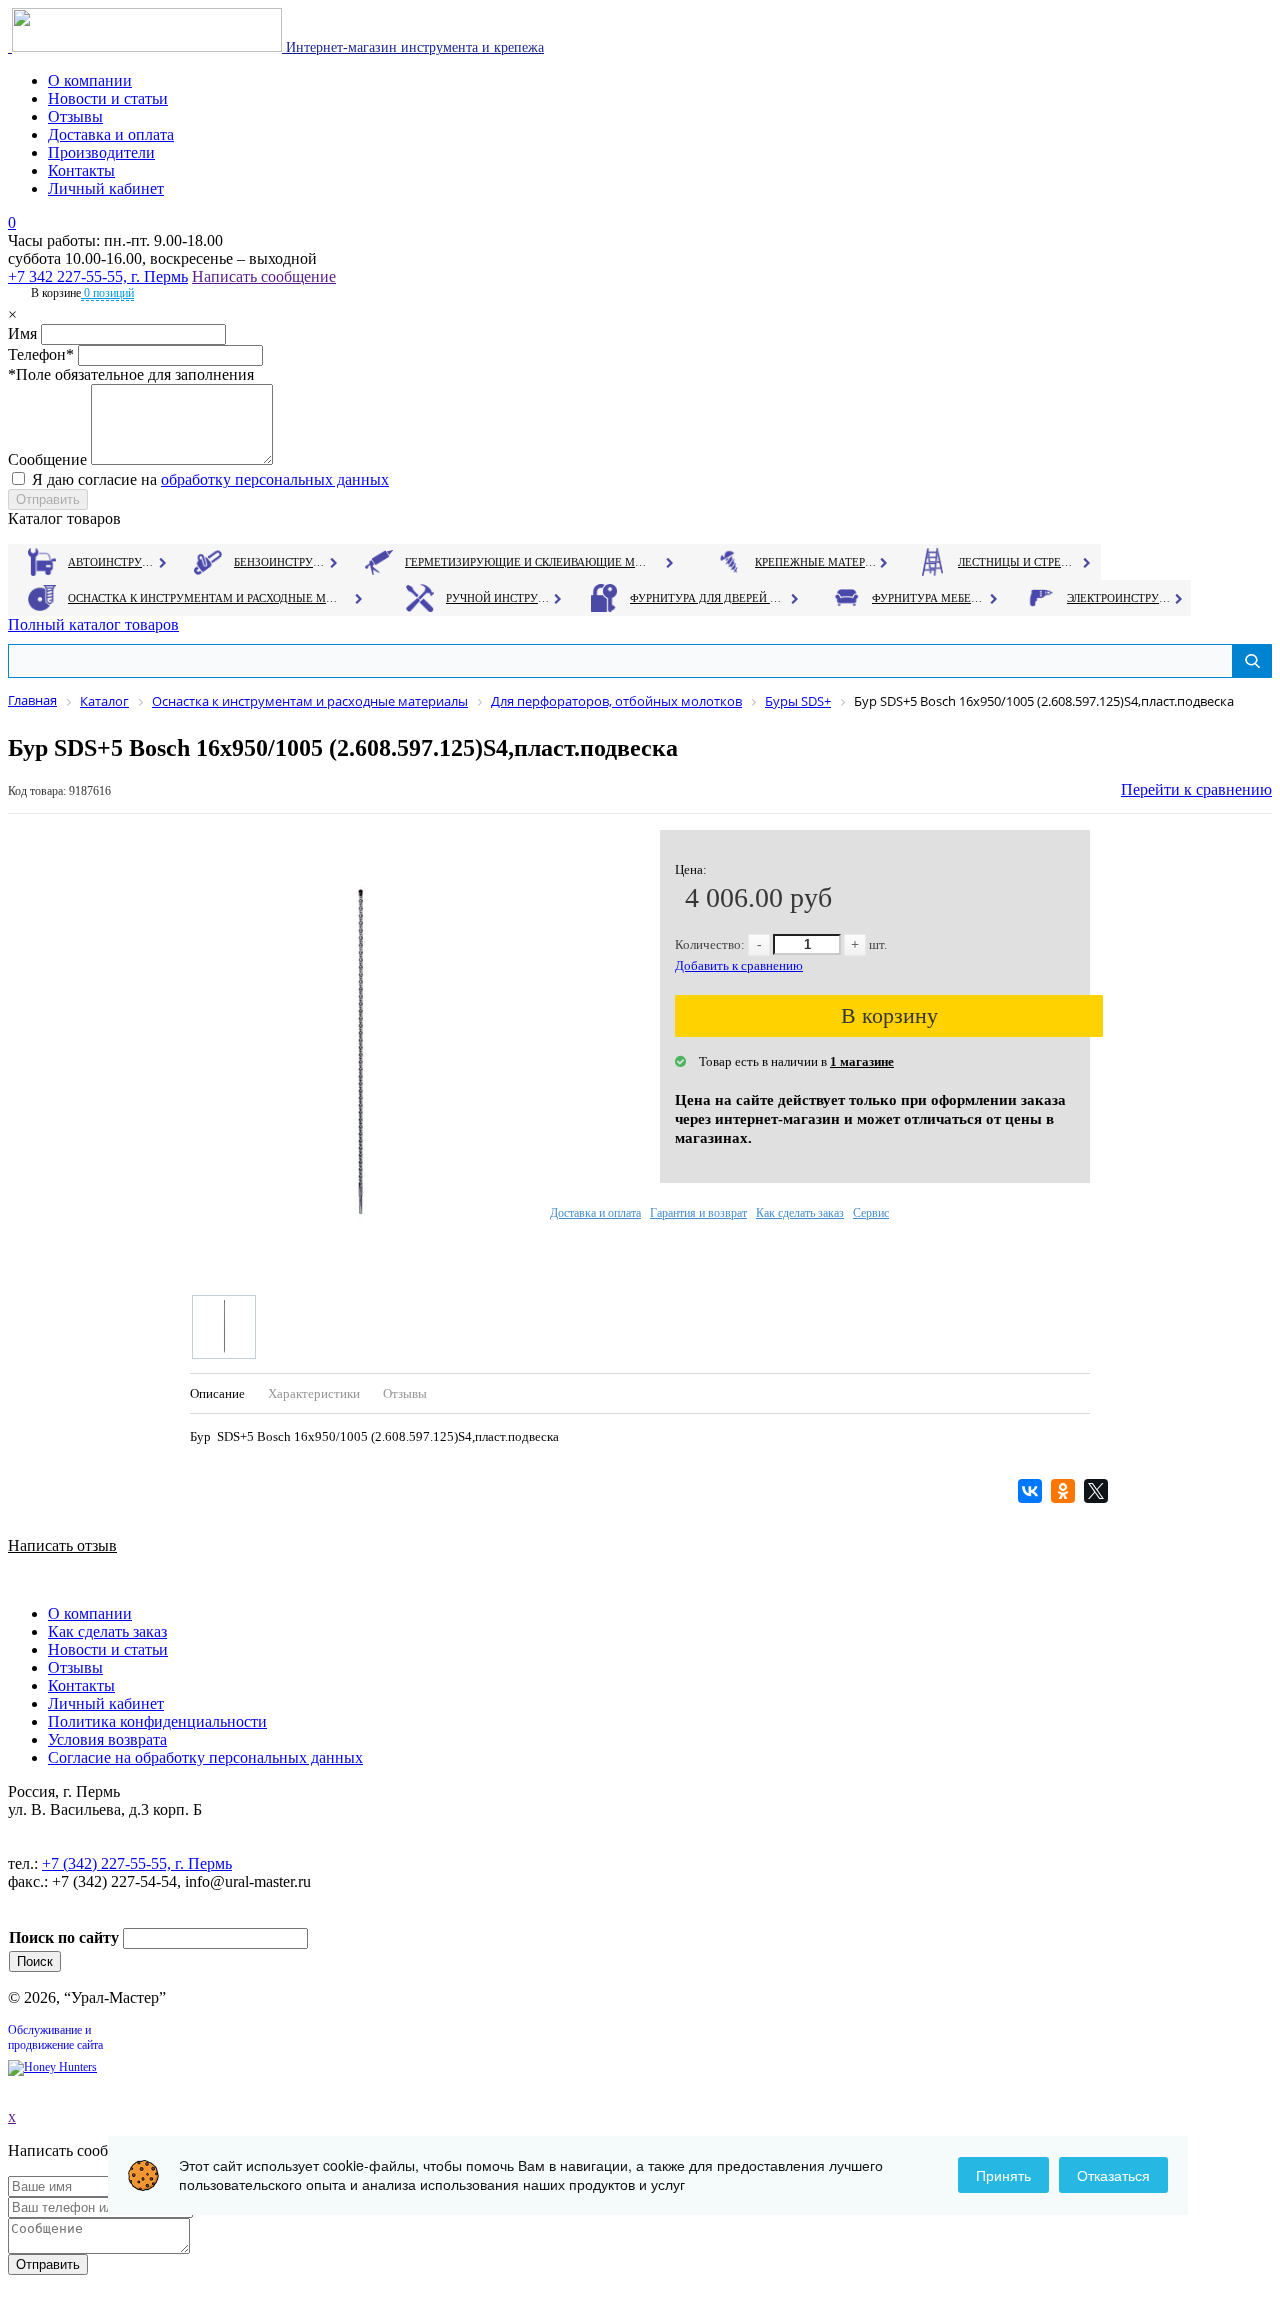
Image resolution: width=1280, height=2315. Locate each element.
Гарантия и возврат (698, 1213)
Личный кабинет (106, 188)
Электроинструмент (1119, 598)
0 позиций (107, 293)
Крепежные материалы (816, 562)
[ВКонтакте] (1032, 1491)
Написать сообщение (264, 276)
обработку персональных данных (275, 479)
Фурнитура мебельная (929, 598)
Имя (22, 333)
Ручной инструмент (498, 598)
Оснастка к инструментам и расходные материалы (203, 598)
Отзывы (75, 116)
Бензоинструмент (281, 562)
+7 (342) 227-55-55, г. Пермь (137, 1863)
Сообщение (47, 459)
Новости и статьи (108, 98)
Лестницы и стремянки (1019, 562)
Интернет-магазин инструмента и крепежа (413, 47)
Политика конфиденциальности (157, 1721)
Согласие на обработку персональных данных (205, 1757)
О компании (90, 80)
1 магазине (862, 1061)
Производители (101, 152)
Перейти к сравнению (1196, 789)
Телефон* (41, 354)
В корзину (889, 1015)
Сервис (871, 1213)
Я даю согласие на (210, 479)
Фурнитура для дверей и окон (707, 598)
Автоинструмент (113, 562)
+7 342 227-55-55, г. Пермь (98, 276)
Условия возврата (107, 1739)
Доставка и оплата (111, 134)
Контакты (81, 170)
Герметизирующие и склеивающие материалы (528, 562)
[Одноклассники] (1065, 1491)
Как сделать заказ (800, 1213)
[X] (1098, 1491)
